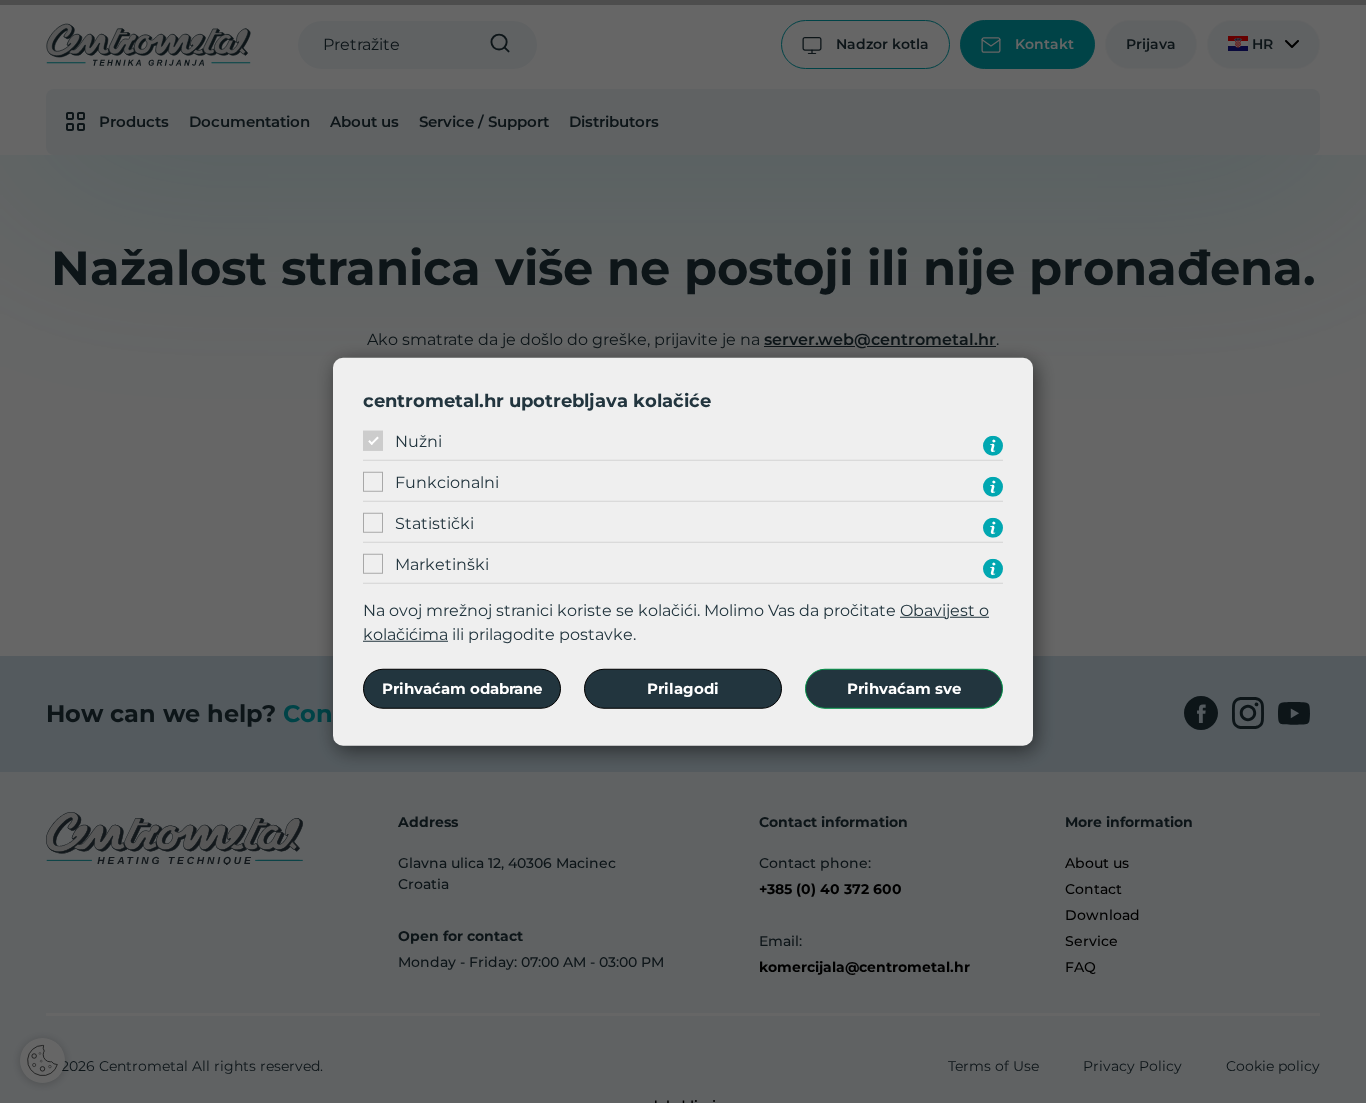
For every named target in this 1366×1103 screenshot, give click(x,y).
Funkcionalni (447, 482)
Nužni (418, 441)
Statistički (434, 523)
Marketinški (442, 564)
